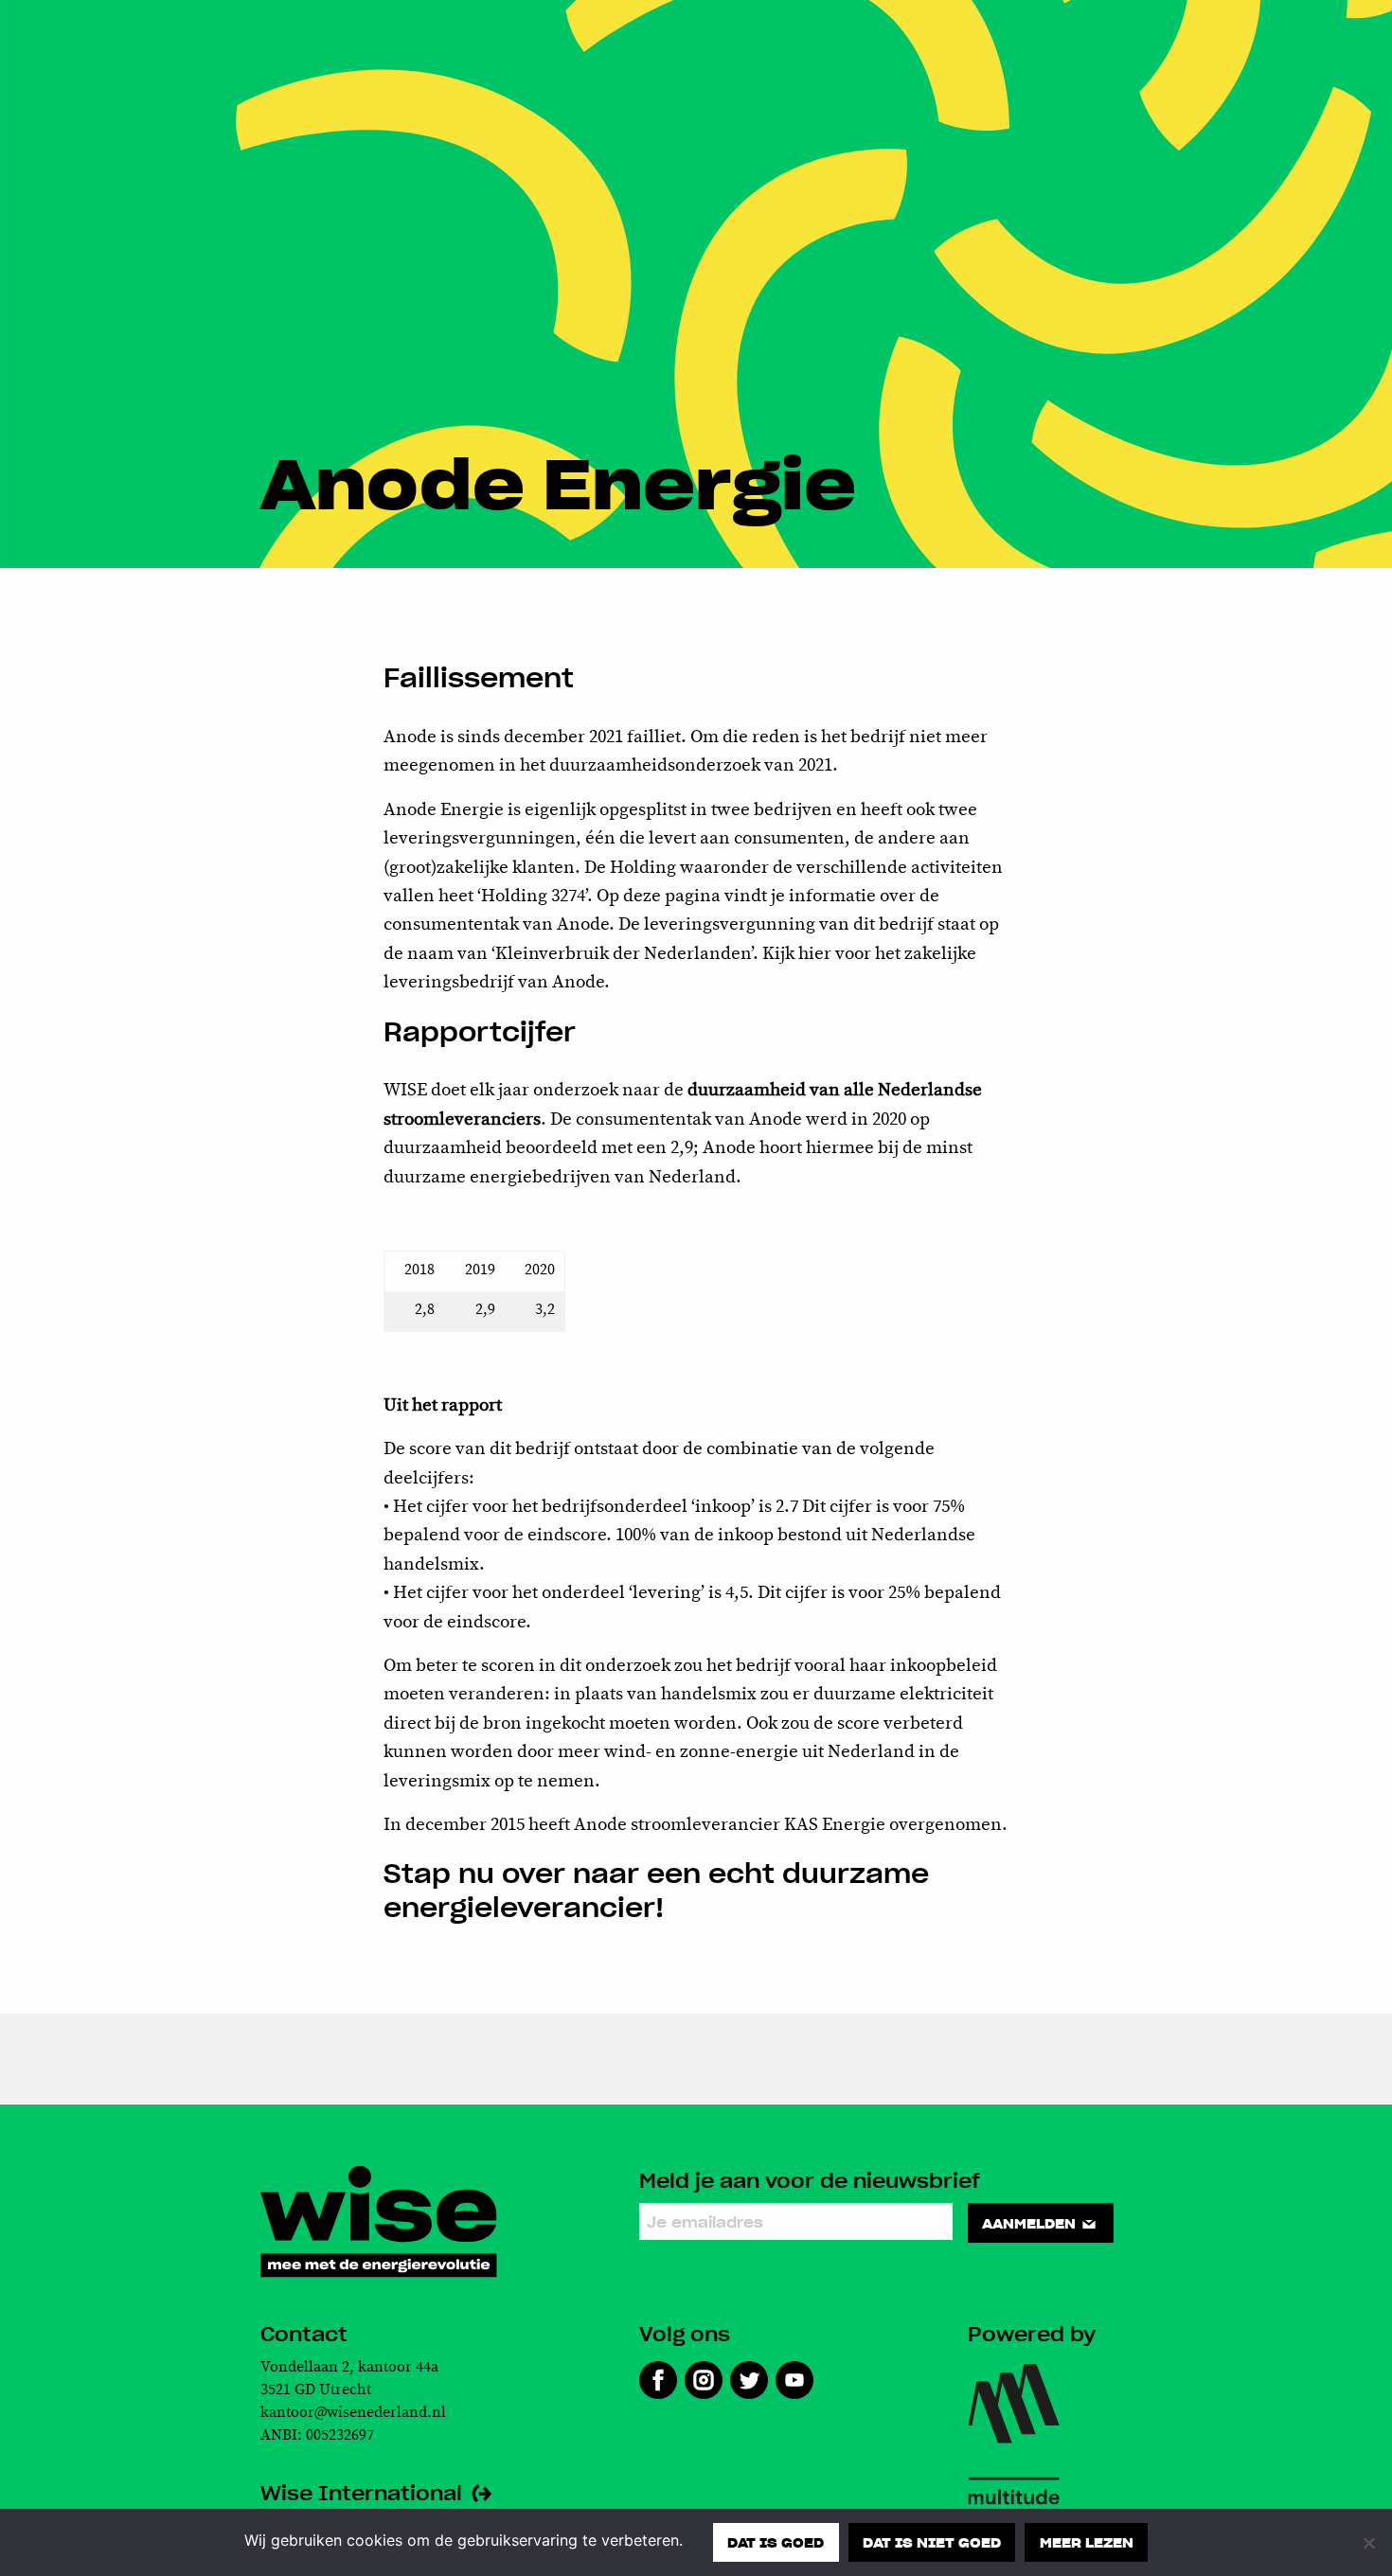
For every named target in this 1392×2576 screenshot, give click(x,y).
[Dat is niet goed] (1368, 2543)
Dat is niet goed (932, 2542)
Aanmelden (1031, 2223)
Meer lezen (1087, 2542)
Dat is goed (776, 2542)
